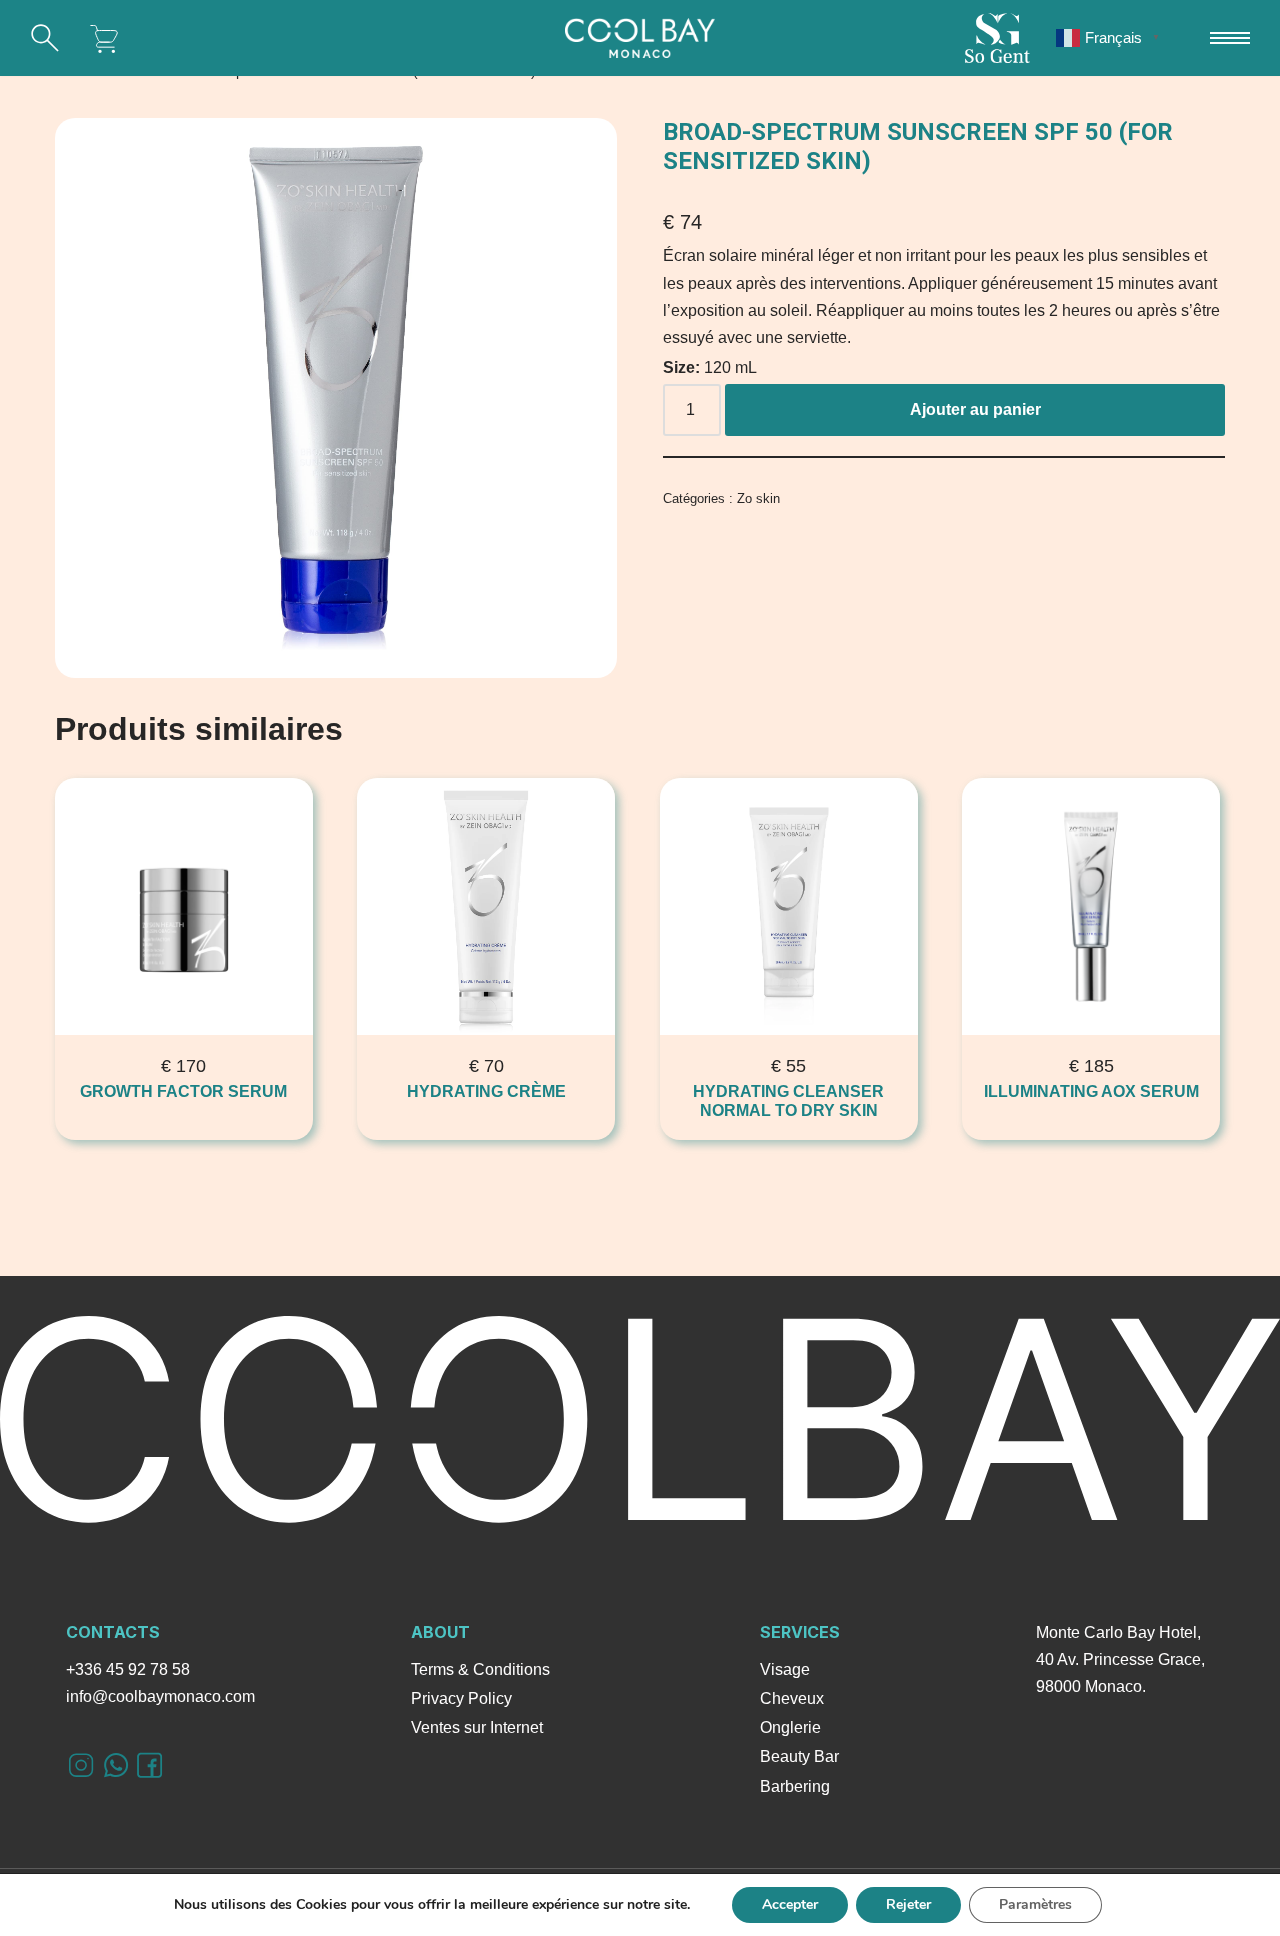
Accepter (790, 1904)
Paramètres (1035, 1904)
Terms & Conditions (480, 1669)
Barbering (795, 1786)
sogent (997, 38)
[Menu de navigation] (1230, 38)
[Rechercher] (45, 38)
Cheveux (792, 1698)
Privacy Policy (461, 1698)
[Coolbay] (640, 38)
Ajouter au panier (975, 409)
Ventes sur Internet (477, 1727)
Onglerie (790, 1727)
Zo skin (758, 498)
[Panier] (105, 38)
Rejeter (908, 1904)
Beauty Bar (799, 1756)
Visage (785, 1669)
